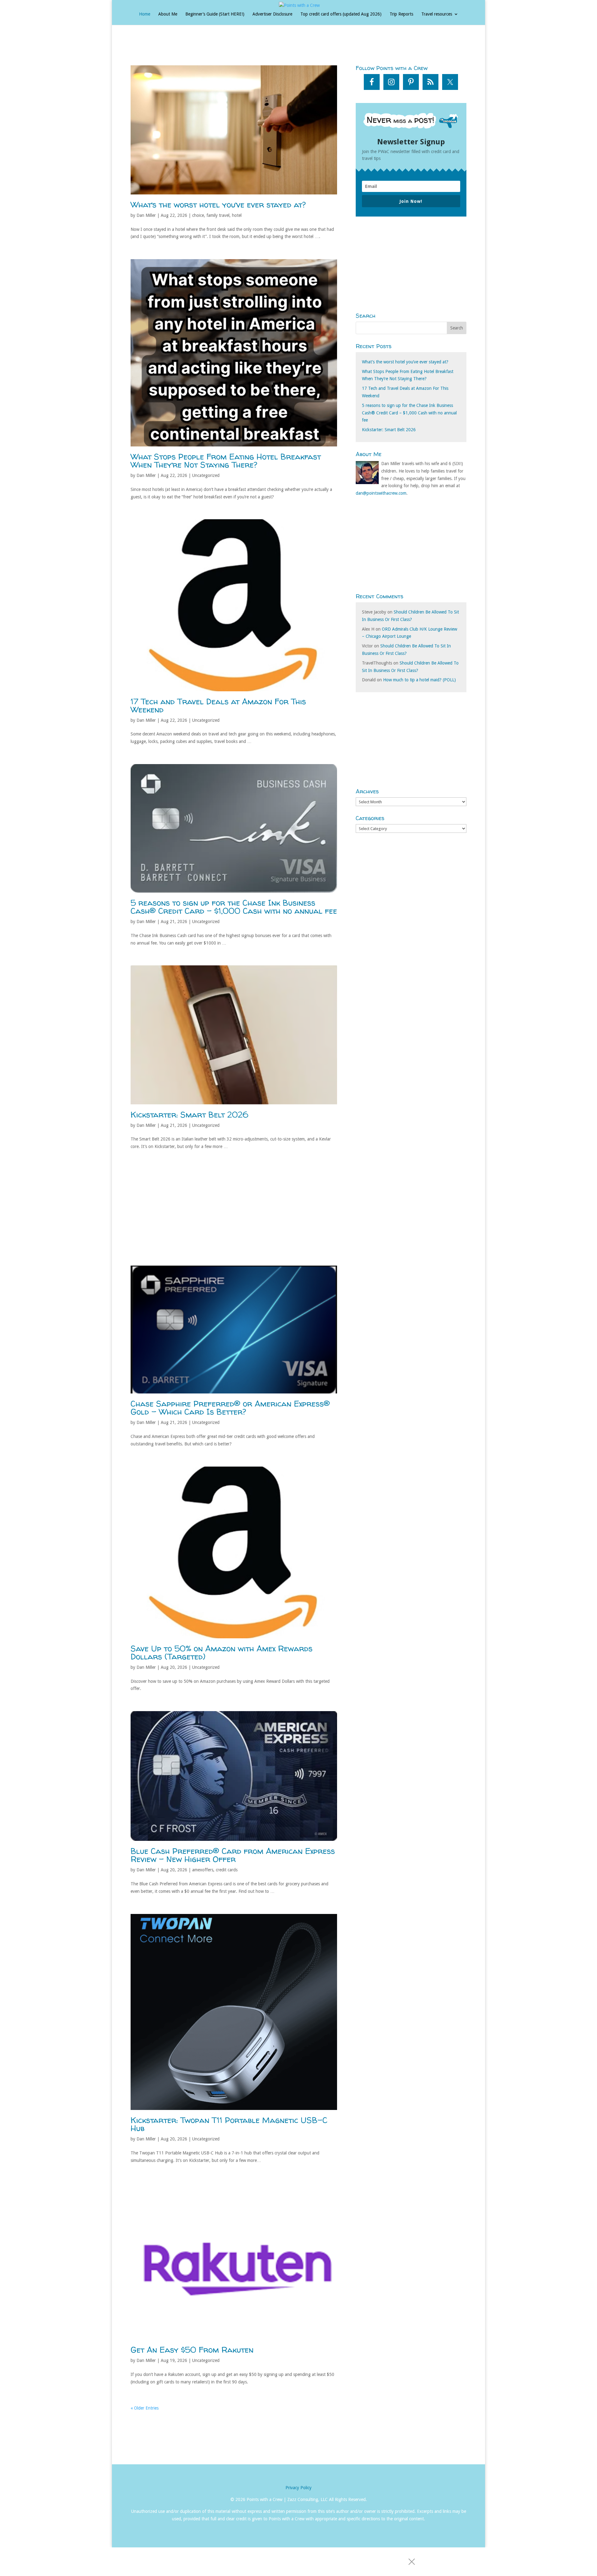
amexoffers (203, 1870)
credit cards (227, 1870)
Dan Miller (146, 215)
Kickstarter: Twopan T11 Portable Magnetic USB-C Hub (229, 2124)
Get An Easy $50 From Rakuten (192, 2350)
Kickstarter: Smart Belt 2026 (190, 1115)
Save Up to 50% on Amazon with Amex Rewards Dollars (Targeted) (222, 1652)
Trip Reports (401, 14)
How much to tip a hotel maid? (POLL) (419, 680)
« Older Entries (145, 2408)
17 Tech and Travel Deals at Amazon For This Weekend (218, 705)
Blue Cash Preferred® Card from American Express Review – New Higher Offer (233, 1855)
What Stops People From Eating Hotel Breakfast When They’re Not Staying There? (226, 461)
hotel (237, 215)
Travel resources (437, 14)
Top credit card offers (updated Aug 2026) (341, 14)
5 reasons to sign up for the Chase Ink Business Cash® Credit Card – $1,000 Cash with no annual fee (234, 907)
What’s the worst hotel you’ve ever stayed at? (218, 205)
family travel (218, 215)
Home (145, 14)
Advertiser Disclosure (272, 14)
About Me (168, 14)
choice (198, 215)
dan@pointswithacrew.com (381, 493)
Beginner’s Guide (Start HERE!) (215, 14)
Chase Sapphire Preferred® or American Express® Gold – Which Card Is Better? (230, 1408)
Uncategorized (206, 475)
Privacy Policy (298, 2488)
